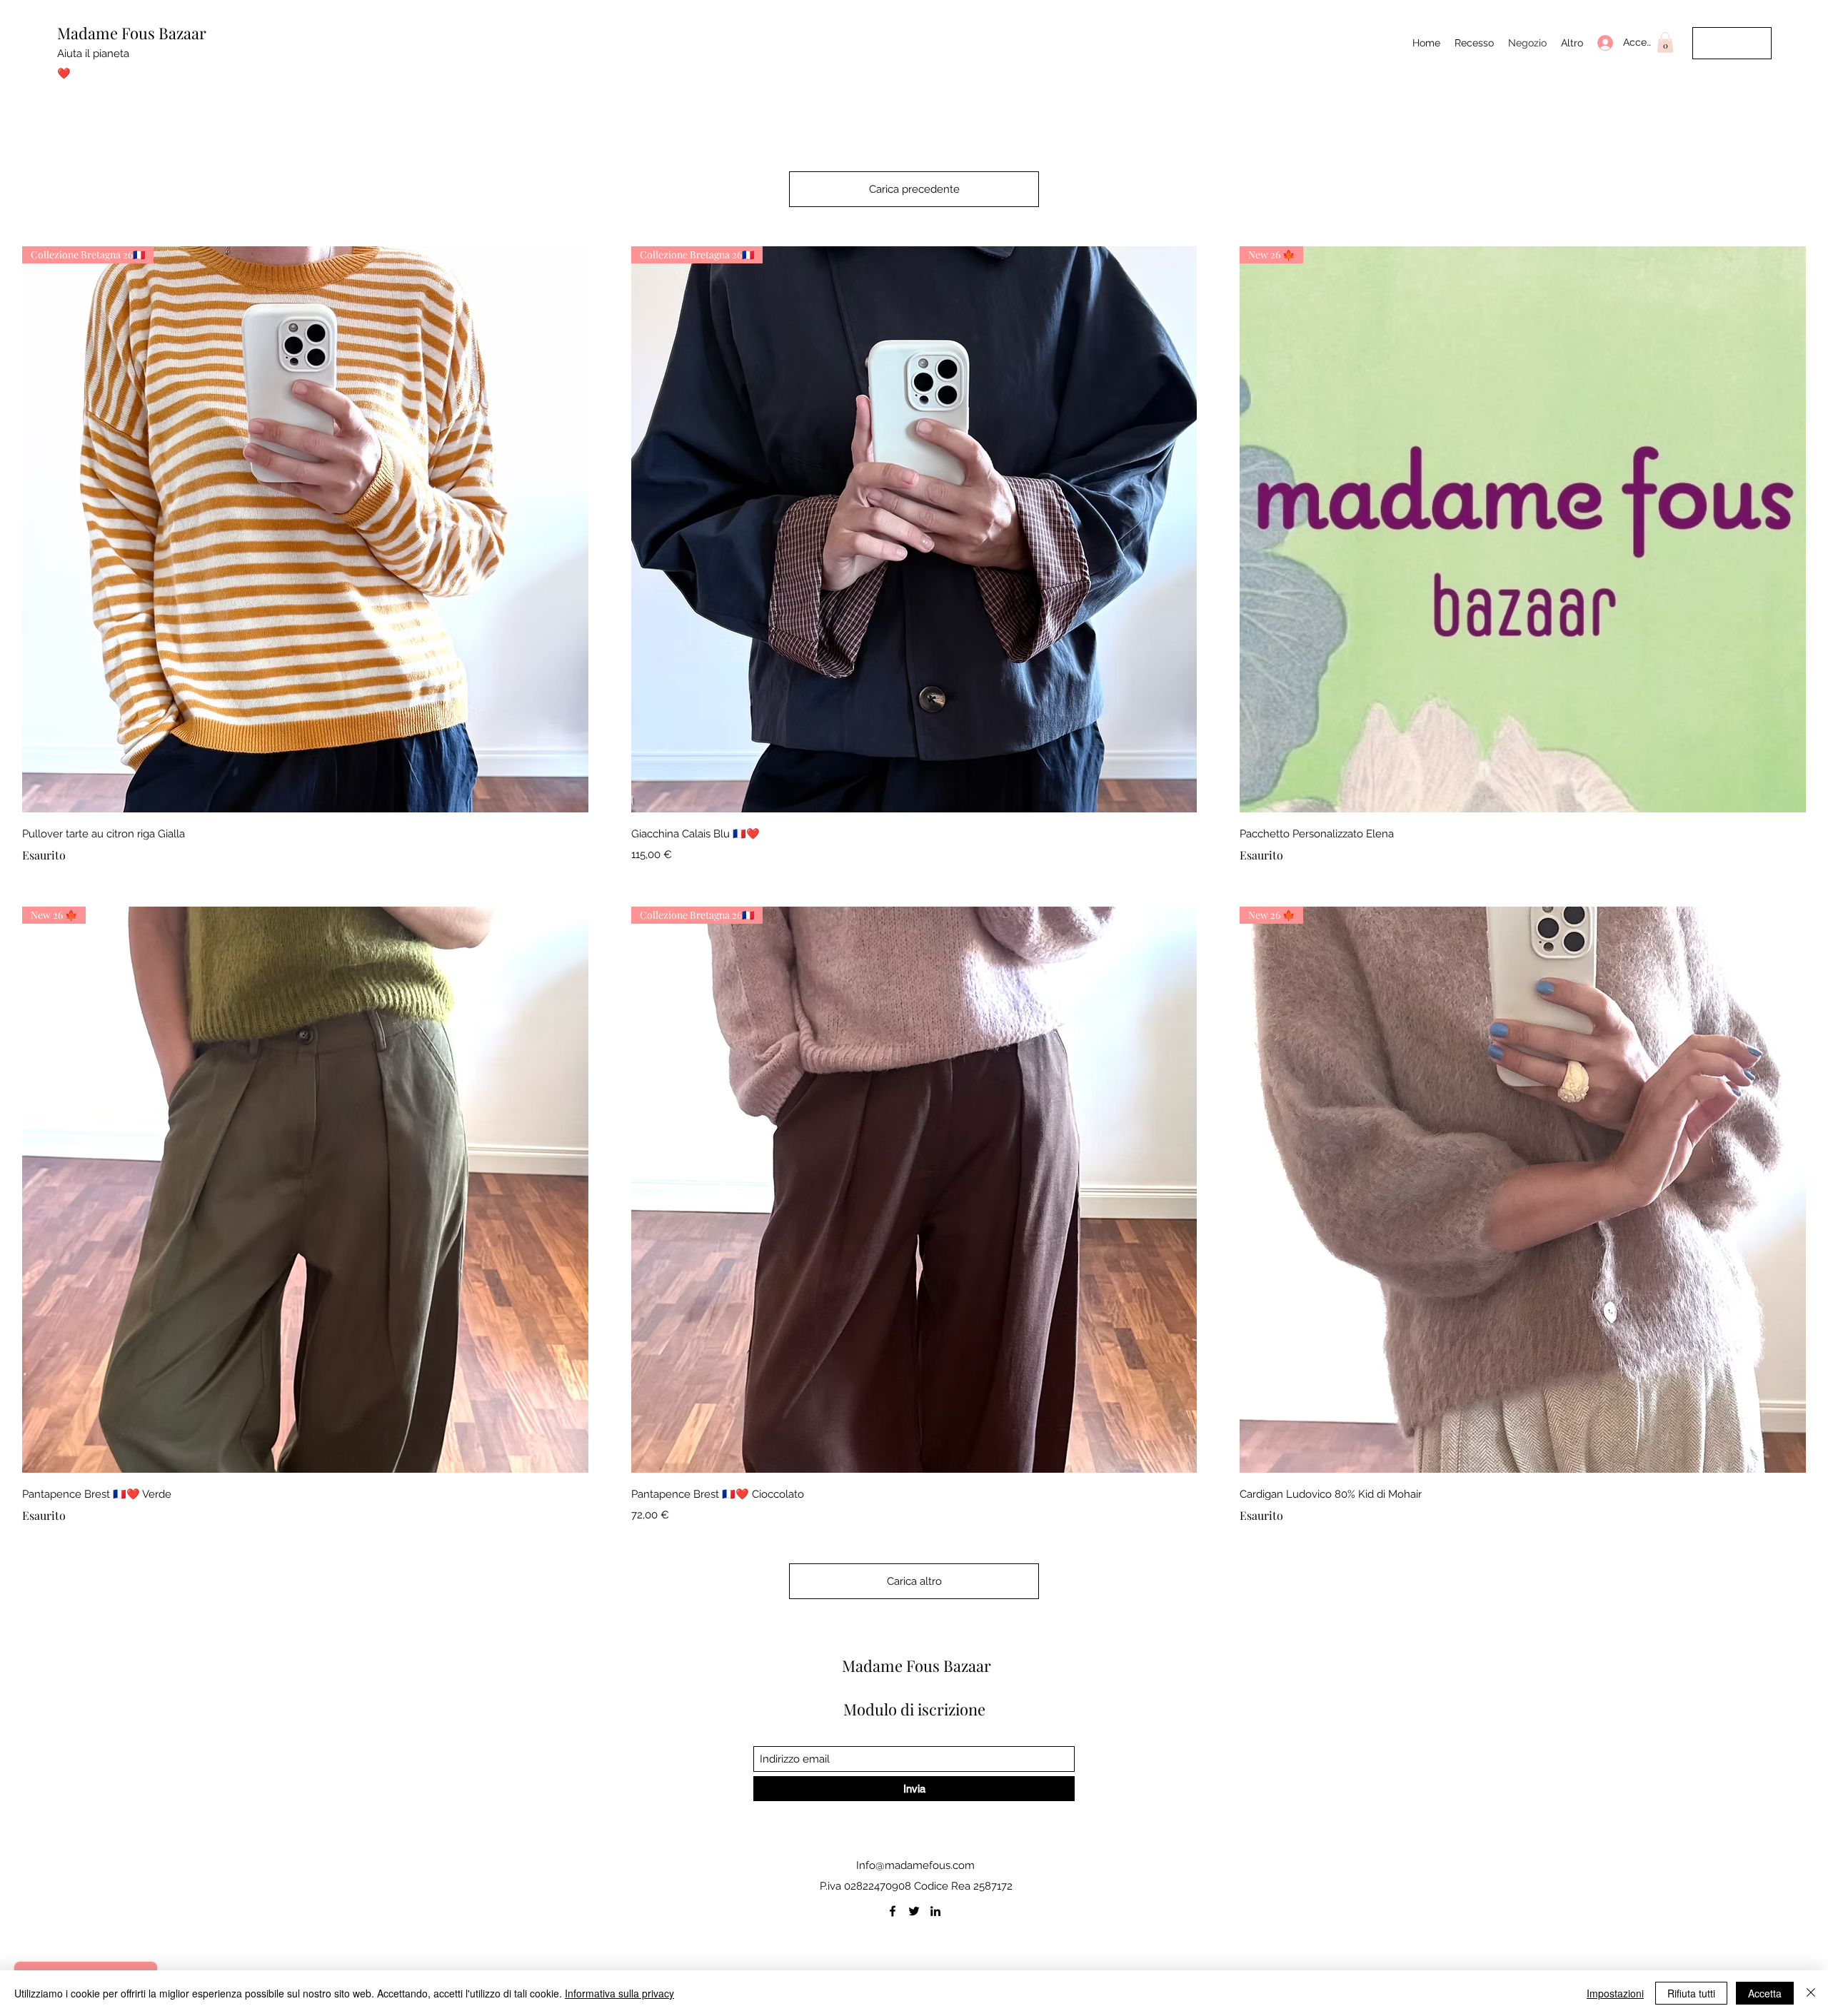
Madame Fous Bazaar (132, 33)
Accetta (1765, 1993)
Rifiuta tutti (1691, 1993)
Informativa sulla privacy (619, 1993)
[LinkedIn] (935, 1911)
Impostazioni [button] (1615, 1993)
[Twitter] (914, 1911)
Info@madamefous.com (915, 1865)
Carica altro (914, 1581)
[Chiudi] (1811, 1993)
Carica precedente (914, 189)
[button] (1665, 42)
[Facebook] (893, 1911)
